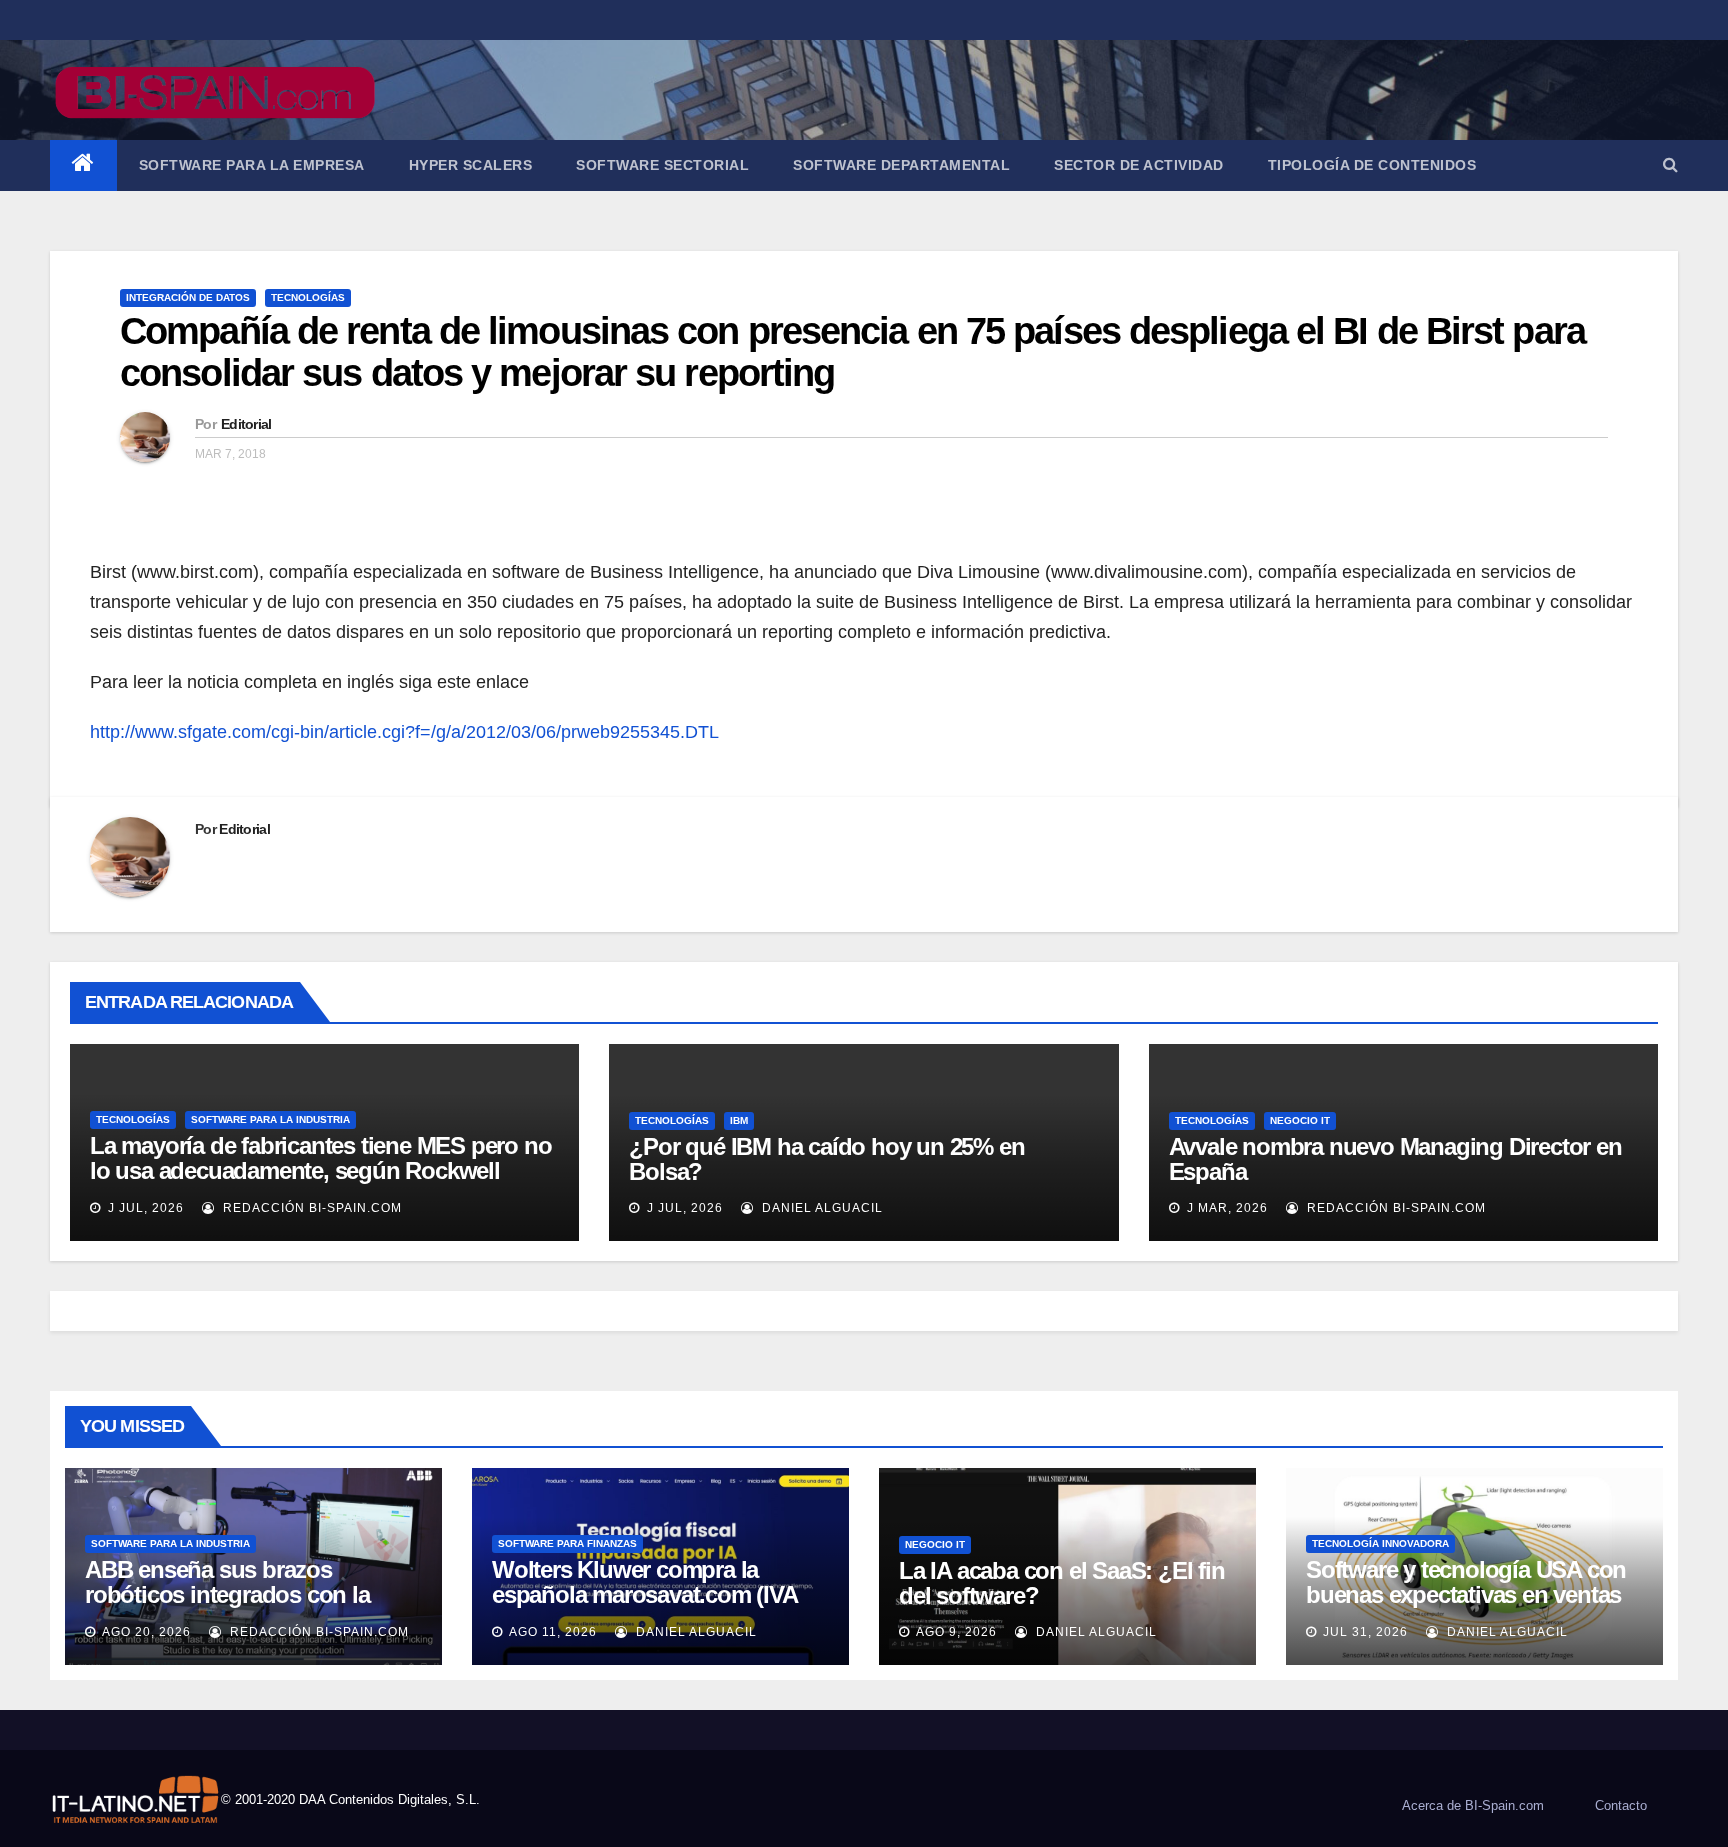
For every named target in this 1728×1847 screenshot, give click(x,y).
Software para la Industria (270, 1119)
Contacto (1621, 1805)
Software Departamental (901, 165)
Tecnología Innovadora (1380, 1543)
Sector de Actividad (1139, 165)
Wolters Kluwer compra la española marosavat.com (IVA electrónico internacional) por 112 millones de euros (644, 1607)
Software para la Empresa (252, 165)
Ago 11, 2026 (553, 1632)
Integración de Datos (188, 297)
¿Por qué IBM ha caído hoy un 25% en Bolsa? (826, 1159)
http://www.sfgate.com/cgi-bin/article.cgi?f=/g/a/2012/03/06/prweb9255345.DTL (404, 732)
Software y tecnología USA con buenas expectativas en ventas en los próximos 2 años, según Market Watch (1466, 1607)
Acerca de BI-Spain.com (1473, 1805)
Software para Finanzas (567, 1543)
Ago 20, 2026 (146, 1632)
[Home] (83, 165)
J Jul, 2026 (144, 1208)
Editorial (246, 424)
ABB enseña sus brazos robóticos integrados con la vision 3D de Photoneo (227, 1594)
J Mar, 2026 (1225, 1208)
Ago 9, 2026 (956, 1632)
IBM (739, 1120)
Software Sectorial (662, 165)
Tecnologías (308, 297)
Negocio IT (1300, 1120)
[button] (1670, 164)
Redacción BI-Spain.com (310, 1208)
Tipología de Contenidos (1372, 165)
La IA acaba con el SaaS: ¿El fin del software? (1062, 1583)
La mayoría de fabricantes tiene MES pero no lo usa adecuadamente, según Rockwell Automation (320, 1170)
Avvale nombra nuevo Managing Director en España (1395, 1159)
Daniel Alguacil (820, 1208)
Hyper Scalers (471, 165)
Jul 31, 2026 (1365, 1632)
